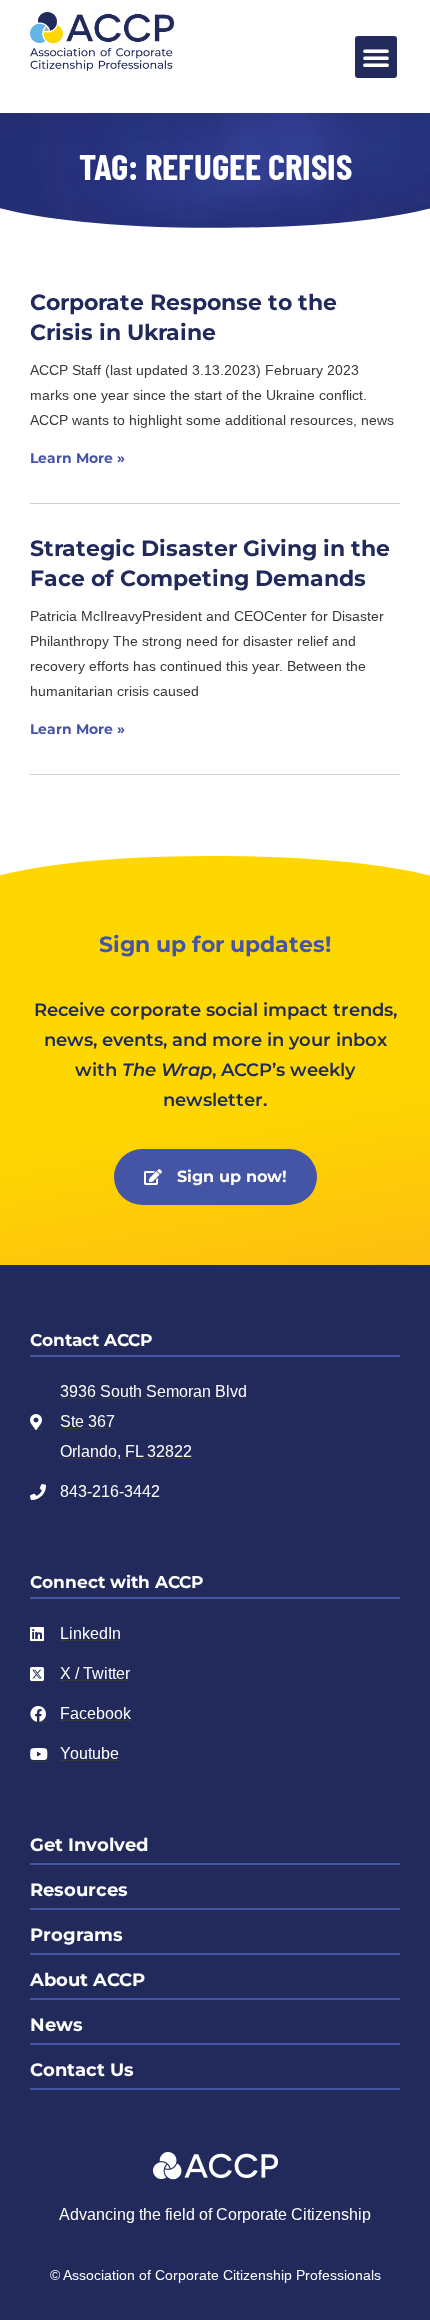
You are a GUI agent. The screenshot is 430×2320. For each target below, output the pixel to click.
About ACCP (87, 1980)
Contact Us (82, 2070)
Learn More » (77, 458)
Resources (79, 1890)
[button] (376, 57)
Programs (76, 1935)
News (56, 2025)
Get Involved (89, 1845)
